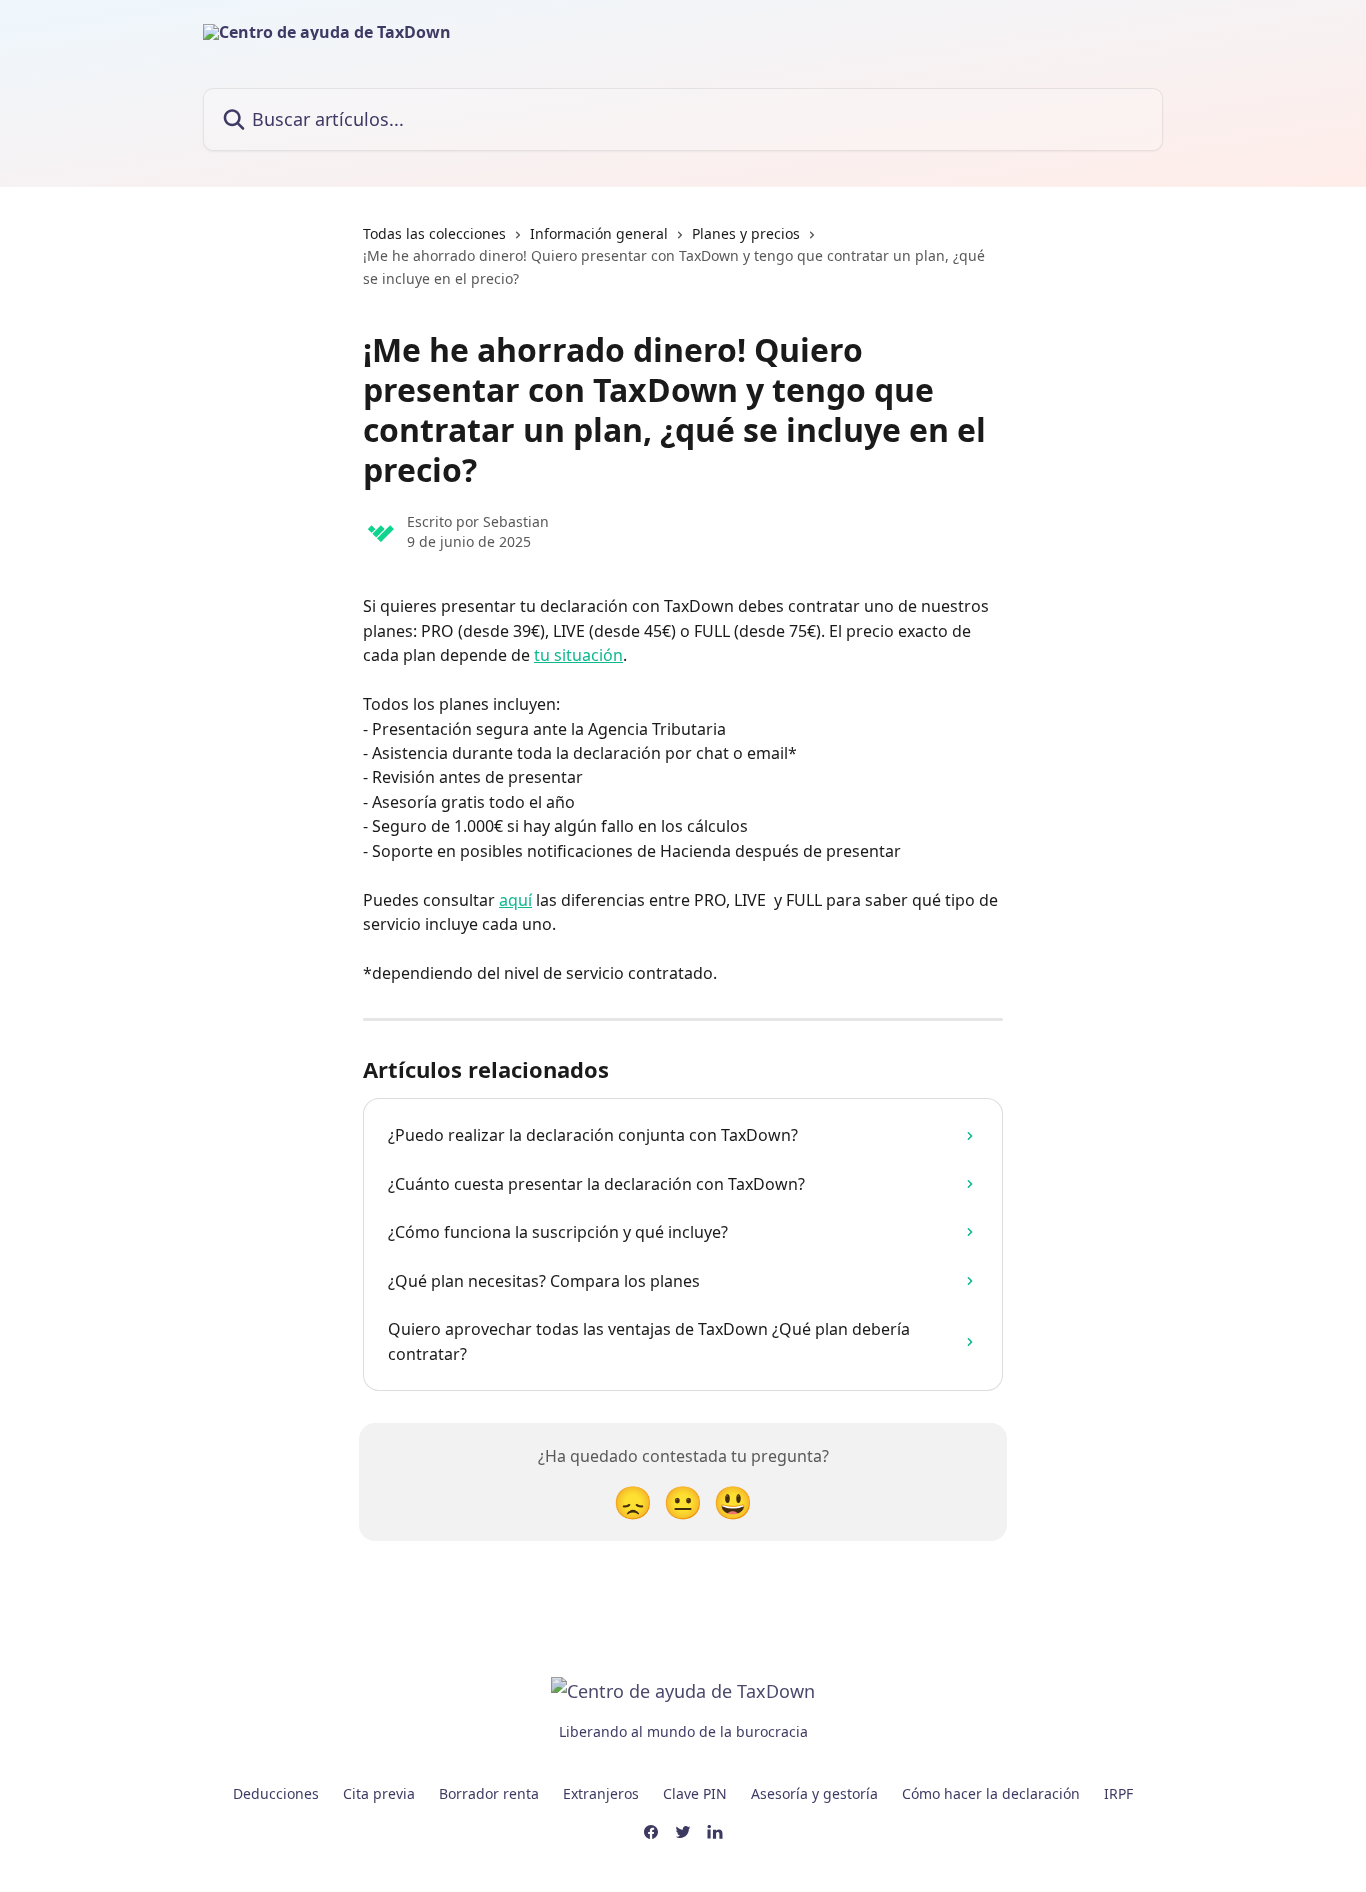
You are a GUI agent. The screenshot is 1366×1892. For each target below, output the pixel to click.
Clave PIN (695, 1793)
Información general (599, 233)
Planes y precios (746, 233)
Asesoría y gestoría (814, 1793)
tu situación (578, 655)
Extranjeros (601, 1793)
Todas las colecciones (434, 233)
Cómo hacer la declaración (991, 1793)
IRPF (1118, 1793)
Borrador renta (489, 1793)
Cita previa (379, 1793)
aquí (515, 900)
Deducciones (276, 1793)
